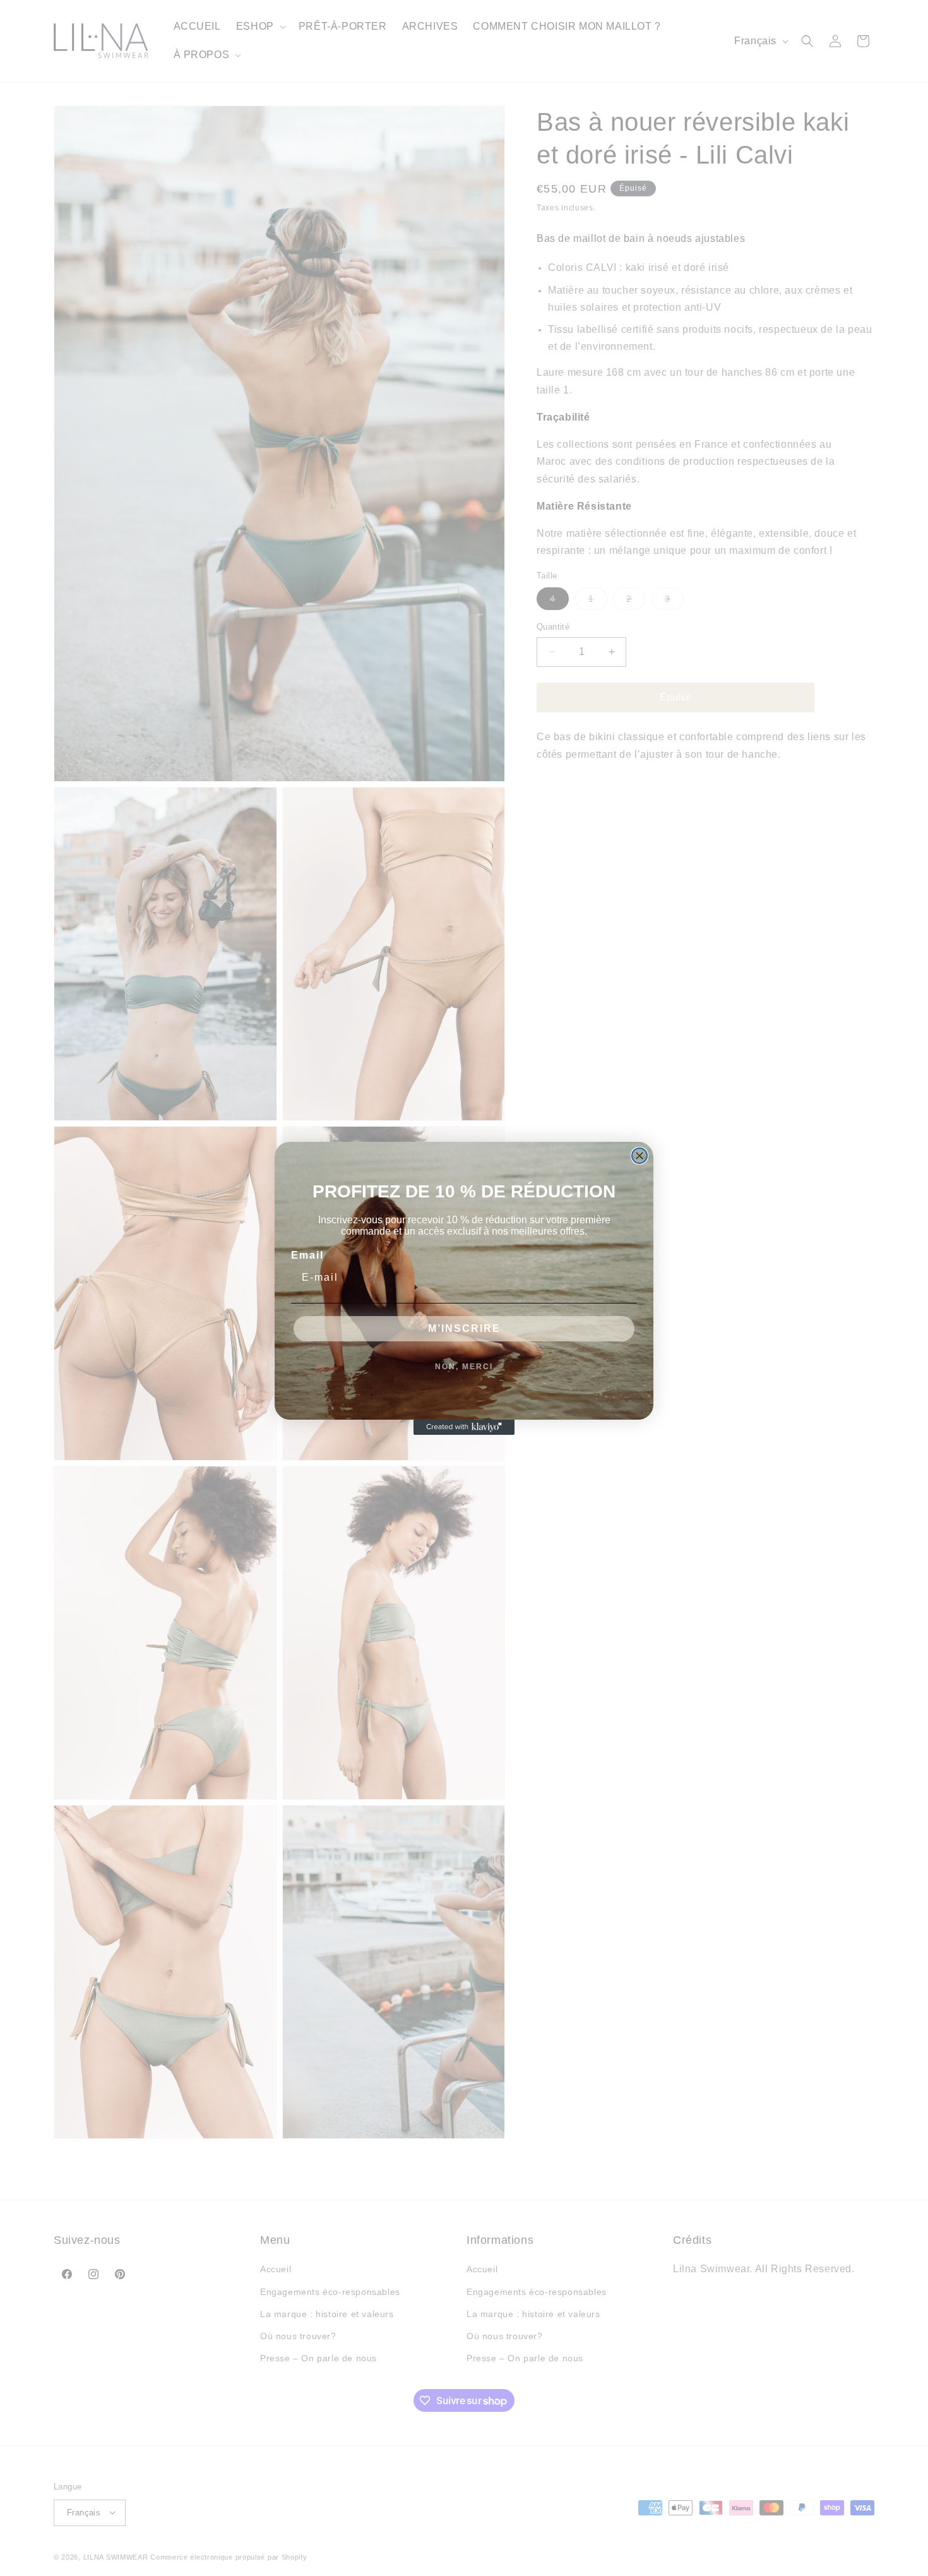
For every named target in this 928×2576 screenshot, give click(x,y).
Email (307, 1255)
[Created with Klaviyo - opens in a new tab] (464, 1427)
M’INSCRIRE (464, 1328)
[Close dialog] (639, 1156)
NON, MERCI (464, 1367)
